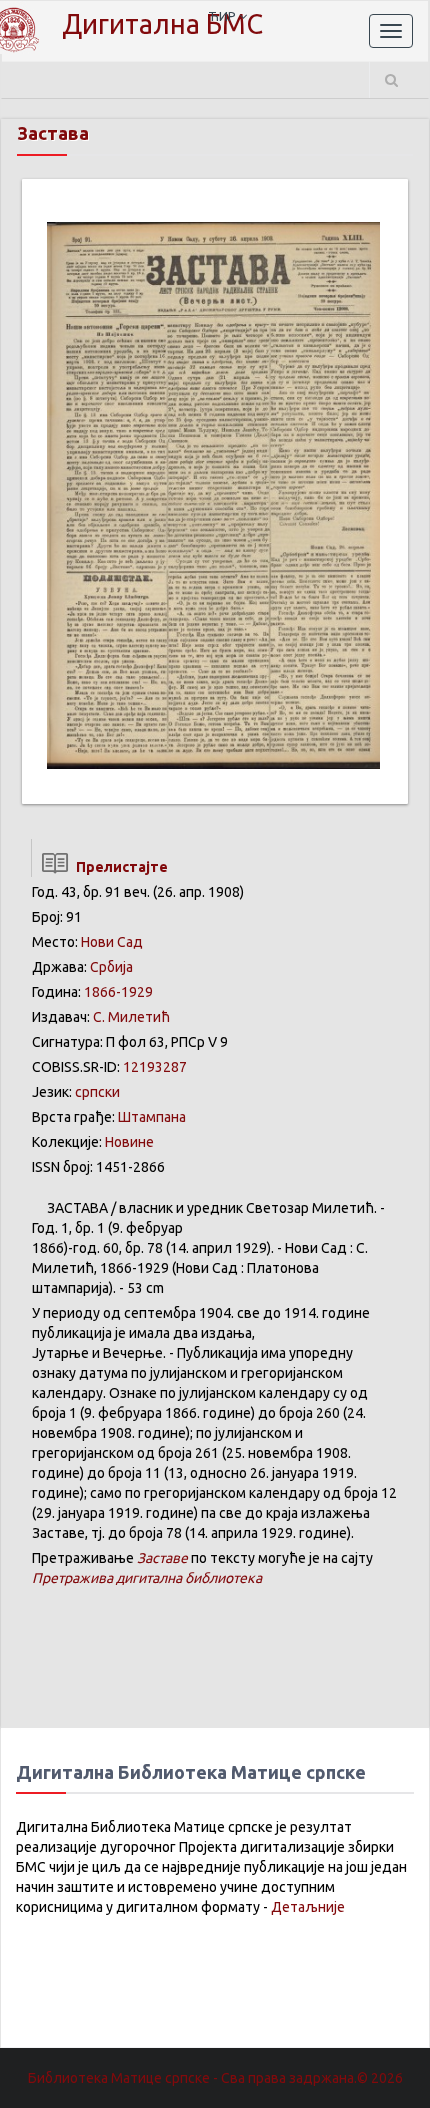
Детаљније (308, 1907)
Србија (111, 967)
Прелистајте (119, 867)
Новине (129, 1142)
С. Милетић (131, 1017)
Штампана (152, 1117)
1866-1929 (118, 992)
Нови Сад (112, 942)
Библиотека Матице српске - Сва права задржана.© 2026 (215, 2078)
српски (97, 1092)
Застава (53, 133)
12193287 (155, 1067)
